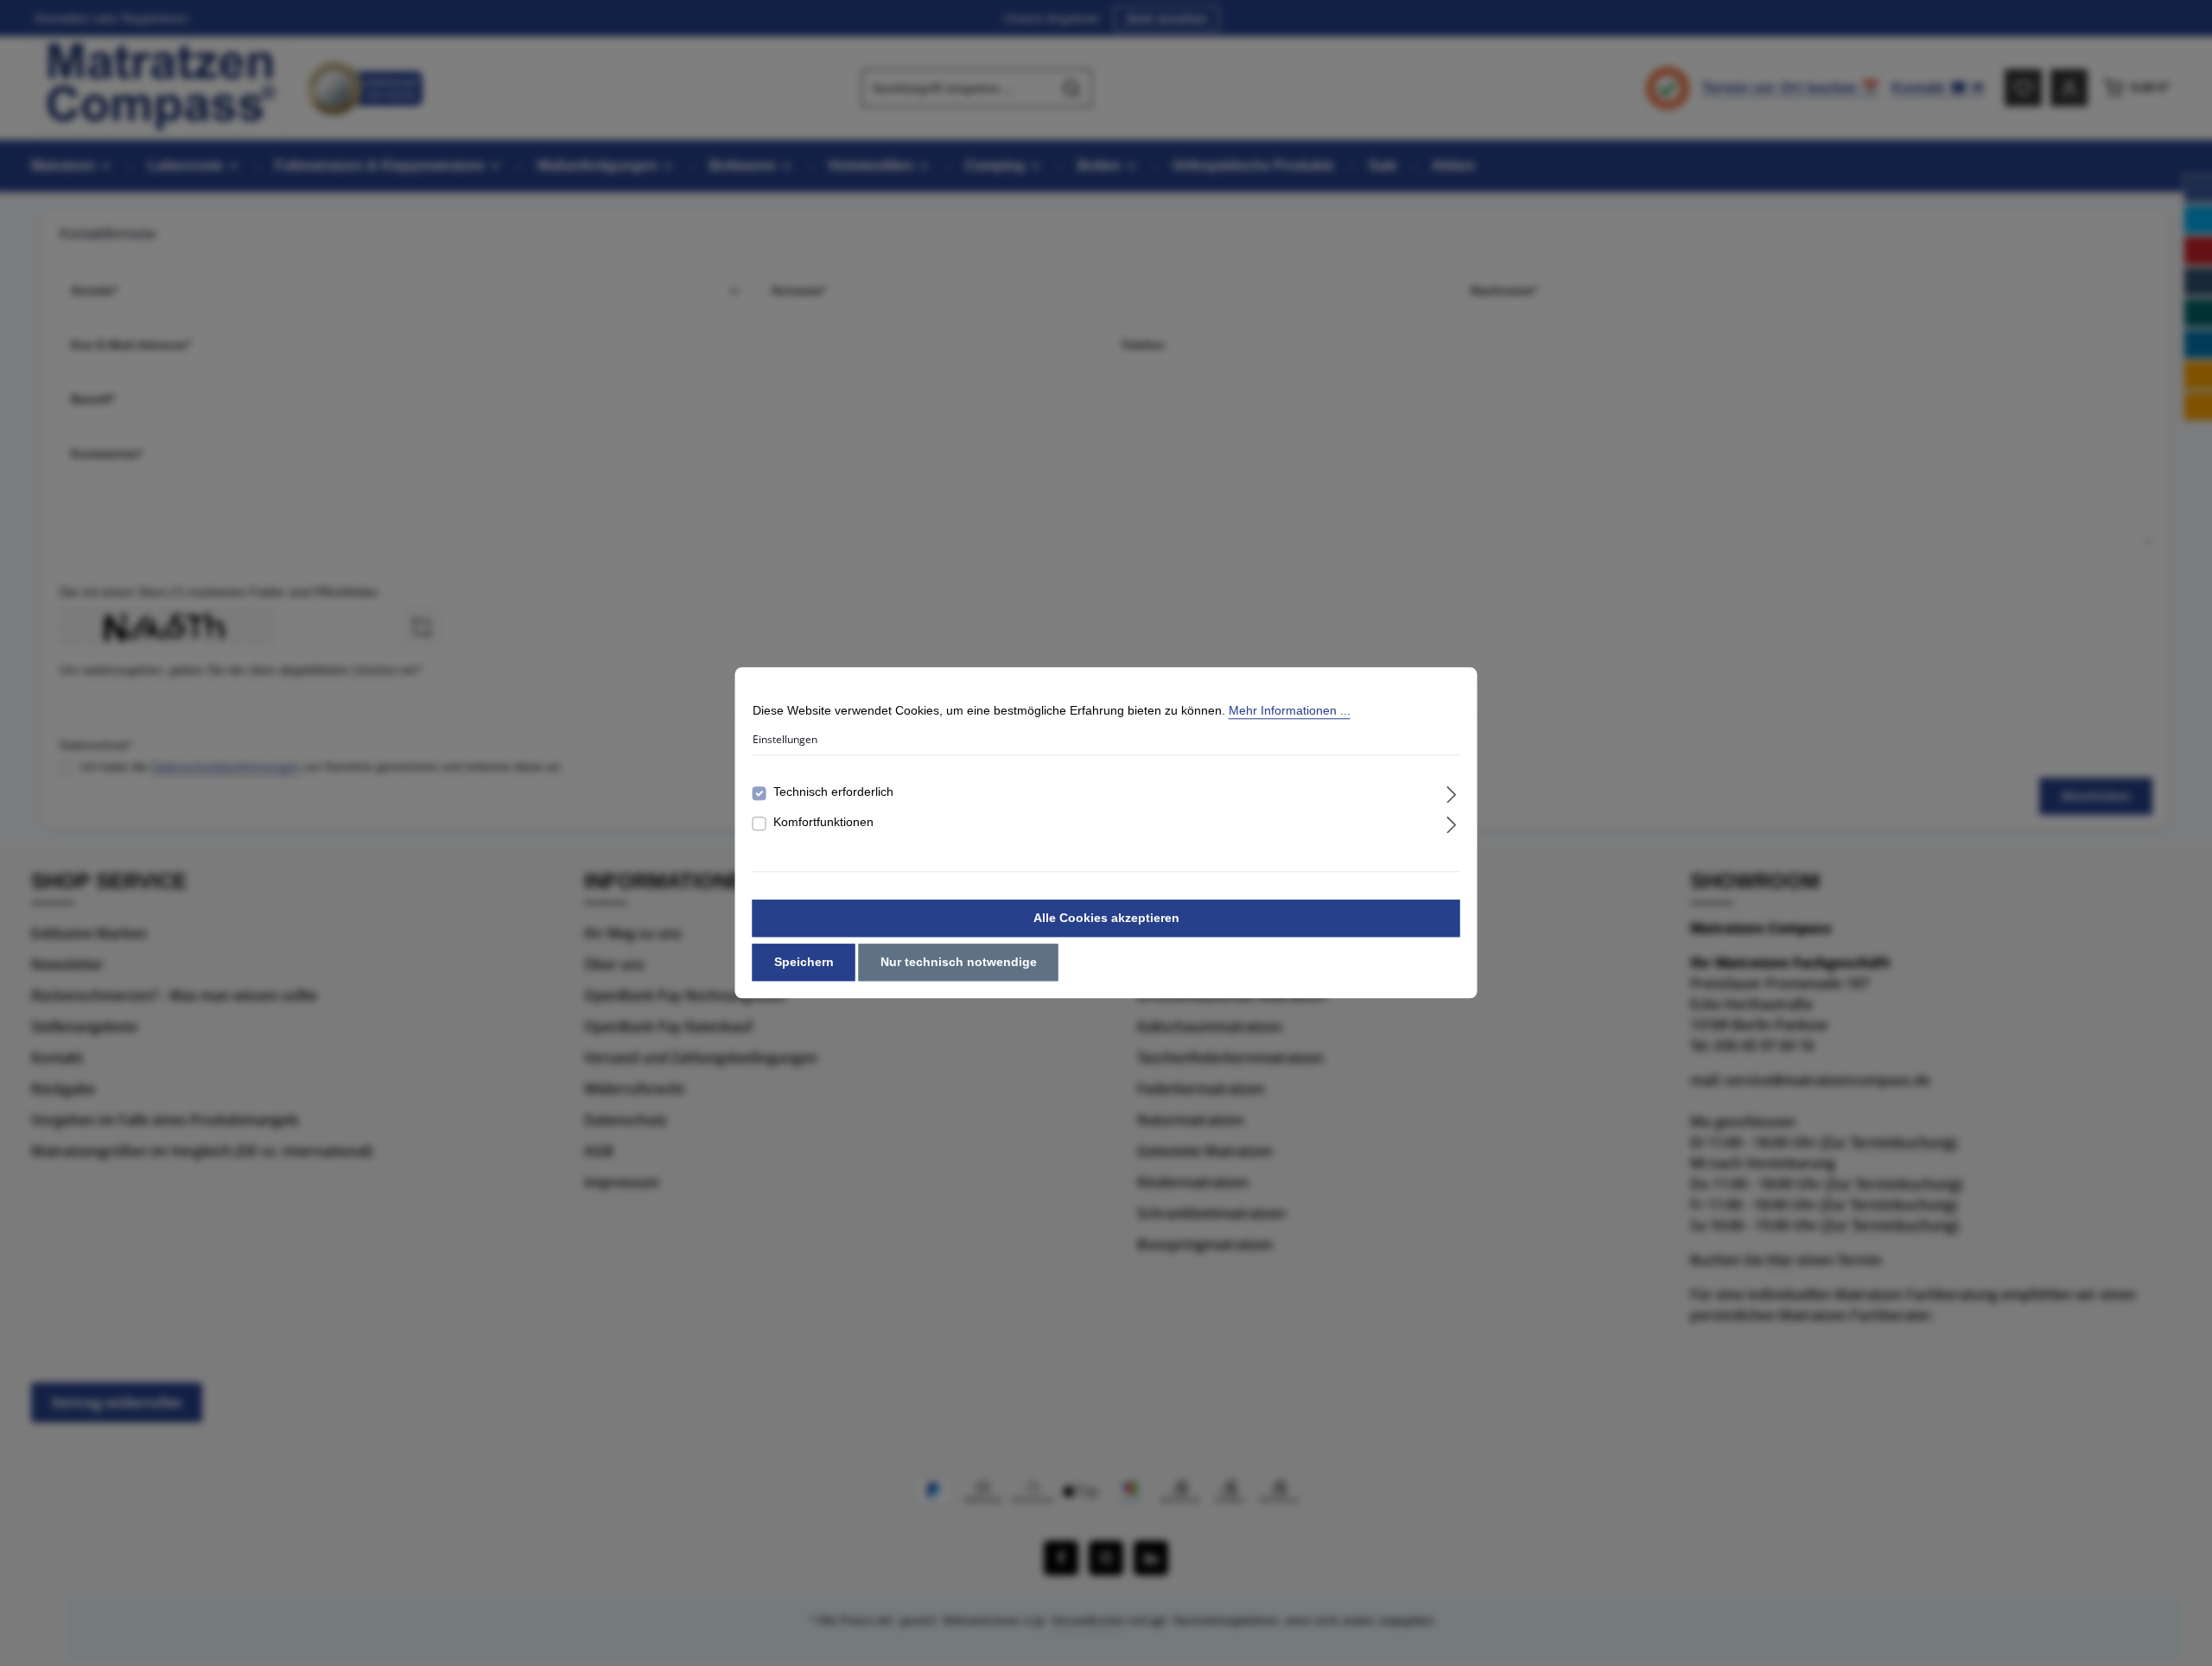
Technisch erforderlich (833, 792)
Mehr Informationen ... (1290, 710)
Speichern (804, 963)
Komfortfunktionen (823, 823)
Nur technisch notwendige (959, 963)
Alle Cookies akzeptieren (1106, 919)
